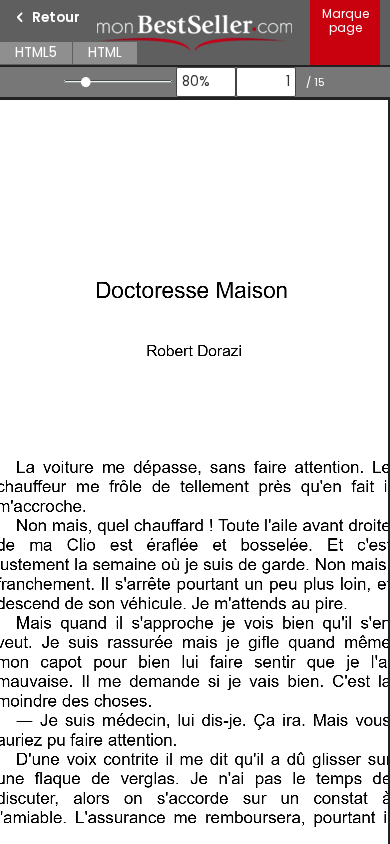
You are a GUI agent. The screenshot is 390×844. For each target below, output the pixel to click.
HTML (105, 52)
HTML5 (36, 52)
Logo (195, 32)
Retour (56, 17)
